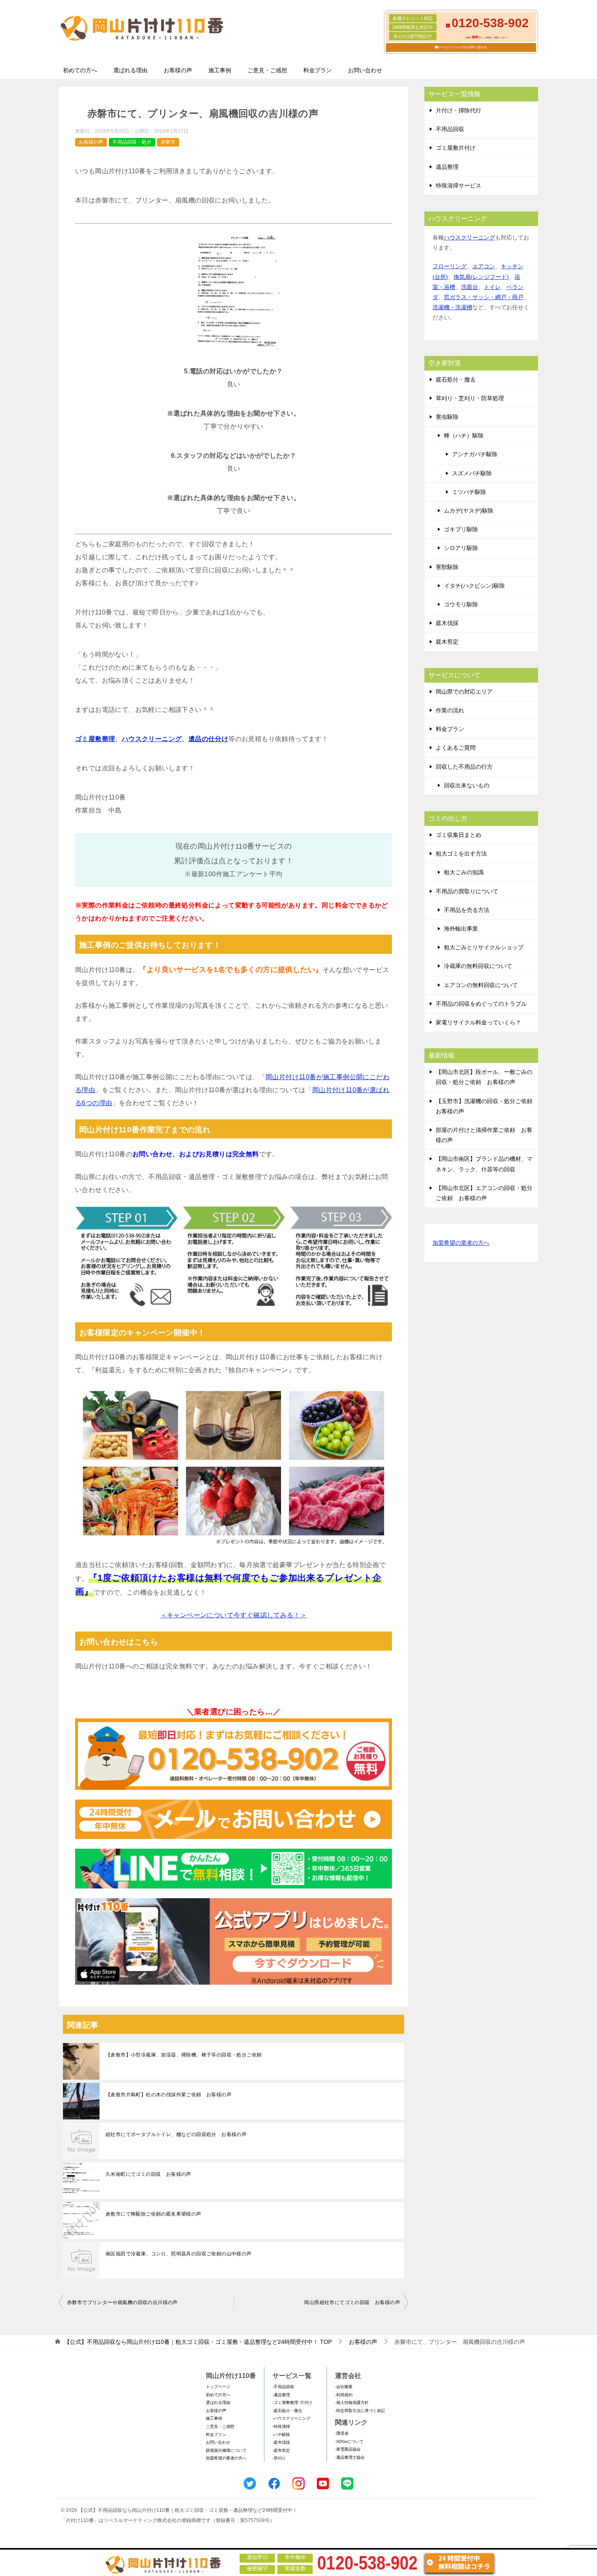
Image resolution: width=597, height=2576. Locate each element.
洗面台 (469, 287)
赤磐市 (168, 142)
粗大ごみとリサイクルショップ (484, 947)
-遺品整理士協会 (350, 2457)
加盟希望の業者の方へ (461, 1243)
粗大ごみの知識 (464, 872)
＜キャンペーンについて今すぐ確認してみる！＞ (234, 1615)
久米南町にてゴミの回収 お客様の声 (148, 2174)
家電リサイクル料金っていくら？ (478, 1022)
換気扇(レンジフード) (481, 277)
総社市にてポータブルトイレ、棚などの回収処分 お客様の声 (176, 2134)
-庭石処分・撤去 (287, 2411)
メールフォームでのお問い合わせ (463, 47)
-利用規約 (344, 2395)
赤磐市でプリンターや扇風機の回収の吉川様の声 (122, 2302)
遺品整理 (447, 167)
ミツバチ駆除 (469, 492)
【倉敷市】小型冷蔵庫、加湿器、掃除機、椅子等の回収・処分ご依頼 (184, 2055)
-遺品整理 (281, 2395)
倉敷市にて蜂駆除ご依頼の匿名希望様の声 (154, 2214)
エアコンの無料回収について (481, 985)
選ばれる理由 (130, 70)
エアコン (484, 266)
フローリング (450, 266)
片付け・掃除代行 (459, 110)
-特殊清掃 (281, 2426)
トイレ (492, 287)
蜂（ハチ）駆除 (464, 435)
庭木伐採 (447, 623)
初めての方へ (80, 70)
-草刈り (279, 2458)
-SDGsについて (349, 2441)
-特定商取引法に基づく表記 (360, 2411)
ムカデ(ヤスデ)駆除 (469, 511)
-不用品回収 (283, 2387)
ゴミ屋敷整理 (95, 739)
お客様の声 (178, 70)
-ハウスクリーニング (291, 2418)
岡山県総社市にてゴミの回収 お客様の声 (352, 2302)
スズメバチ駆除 (472, 473)
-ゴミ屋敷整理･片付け (292, 2402)
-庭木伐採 (281, 2442)
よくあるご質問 (456, 748)
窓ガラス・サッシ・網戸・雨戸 (484, 297)
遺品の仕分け (208, 739)
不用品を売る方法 (467, 910)
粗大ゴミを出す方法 (461, 854)
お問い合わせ (365, 70)
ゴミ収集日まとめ (459, 835)
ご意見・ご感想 (267, 70)
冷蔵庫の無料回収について (478, 966)
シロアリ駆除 (461, 548)
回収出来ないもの (467, 785)
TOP (198, 2342)
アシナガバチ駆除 (475, 454)
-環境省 (342, 2433)
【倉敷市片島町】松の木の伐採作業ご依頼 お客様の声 (169, 2095)
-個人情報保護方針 (352, 2402)
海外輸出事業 (461, 929)
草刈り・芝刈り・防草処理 (470, 398)
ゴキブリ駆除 (461, 529)
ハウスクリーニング (152, 739)
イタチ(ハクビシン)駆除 (474, 586)
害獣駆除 (447, 567)
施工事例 (220, 70)
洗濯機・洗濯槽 (452, 307)
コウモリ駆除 (461, 604)
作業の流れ (450, 710)
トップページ (218, 2387)
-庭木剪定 (281, 2450)
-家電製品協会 (348, 2449)
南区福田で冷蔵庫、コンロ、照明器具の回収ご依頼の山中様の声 (179, 2254)
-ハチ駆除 (281, 2435)
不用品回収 (450, 129)
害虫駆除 (447, 417)
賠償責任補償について (226, 2450)
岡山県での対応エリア (464, 692)
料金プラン (318, 70)
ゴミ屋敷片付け (456, 148)
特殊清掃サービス (459, 185)
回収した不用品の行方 (464, 767)
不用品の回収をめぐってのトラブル (481, 1004)
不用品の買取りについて (467, 891)
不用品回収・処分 (132, 142)
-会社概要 (344, 2387)
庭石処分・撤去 (456, 379)
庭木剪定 (447, 642)
